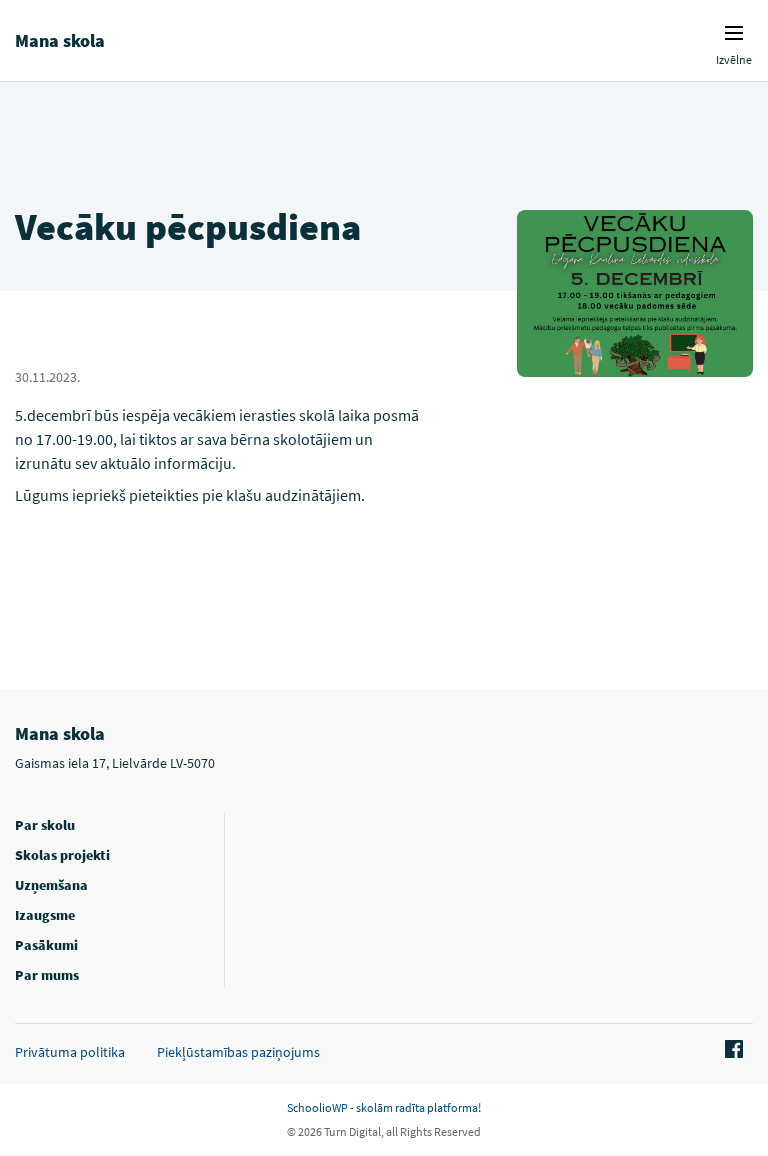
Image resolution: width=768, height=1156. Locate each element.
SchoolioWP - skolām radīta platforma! (384, 1107)
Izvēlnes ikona (734, 33)
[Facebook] (731, 1050)
